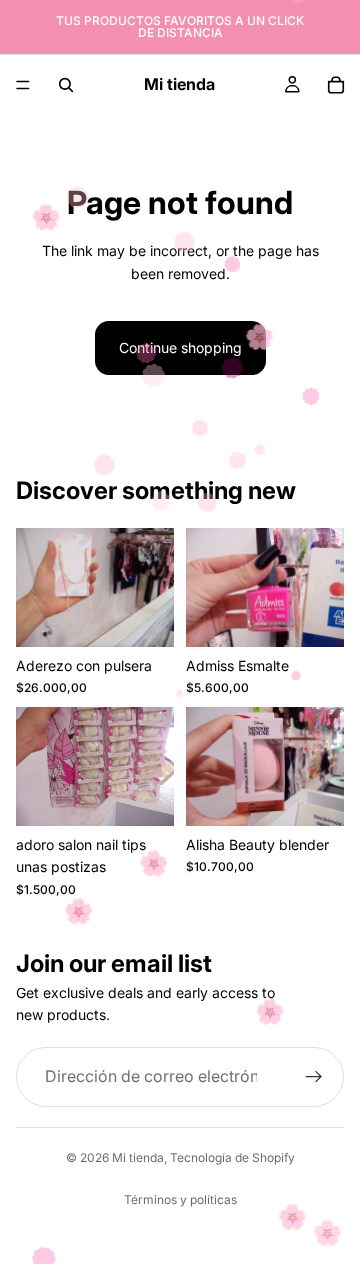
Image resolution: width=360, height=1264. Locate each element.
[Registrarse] (314, 1076)
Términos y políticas (180, 1199)
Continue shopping (180, 347)
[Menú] (23, 85)
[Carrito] (336, 85)
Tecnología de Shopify (232, 1157)
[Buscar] (66, 85)
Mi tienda (138, 1157)
